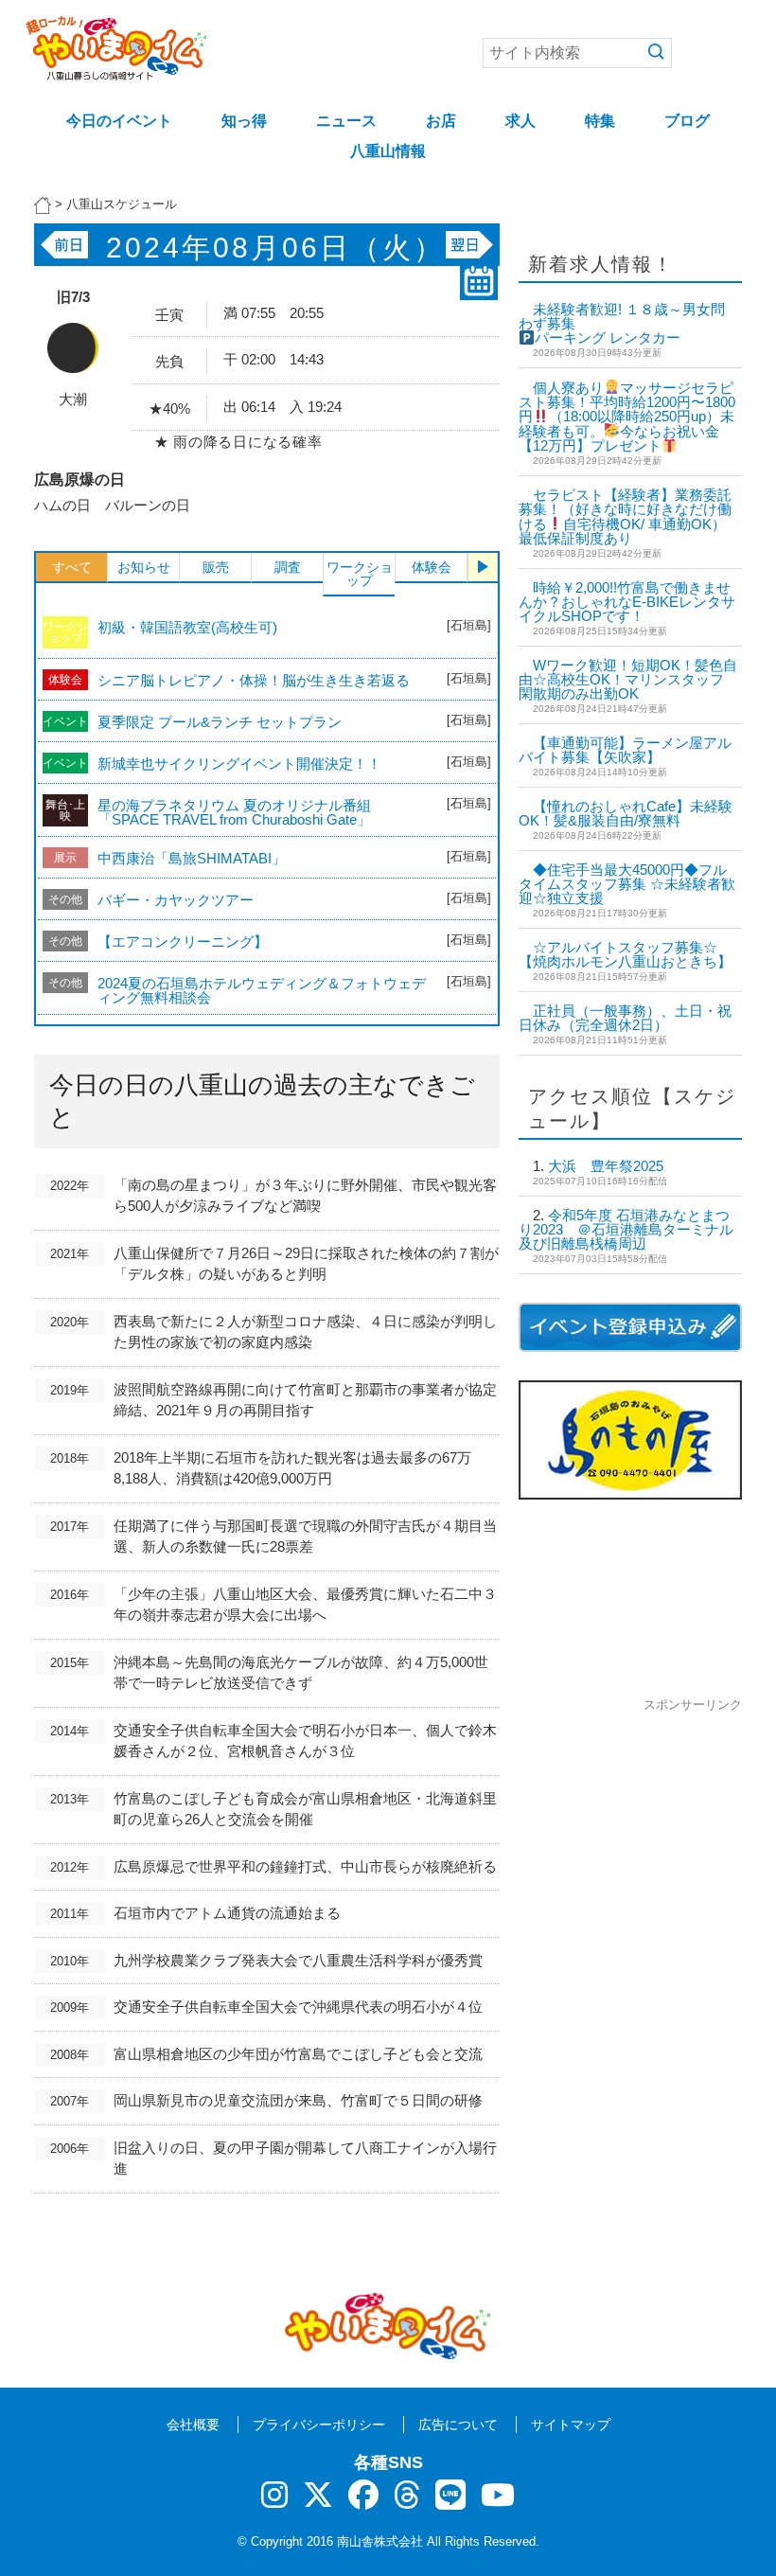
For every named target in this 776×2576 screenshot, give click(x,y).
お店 (441, 121)
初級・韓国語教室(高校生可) (187, 627)
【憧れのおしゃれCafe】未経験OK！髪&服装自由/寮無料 (626, 813)
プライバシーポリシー (319, 2425)
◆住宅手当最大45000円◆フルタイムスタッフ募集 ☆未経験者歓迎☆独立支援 (627, 884)
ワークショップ (360, 574)
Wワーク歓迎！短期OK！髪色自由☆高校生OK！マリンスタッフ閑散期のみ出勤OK (628, 679)
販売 (216, 567)
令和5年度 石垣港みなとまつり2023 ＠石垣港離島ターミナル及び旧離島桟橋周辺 (626, 1229)
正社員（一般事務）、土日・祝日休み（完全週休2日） (625, 1018)
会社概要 (193, 2425)
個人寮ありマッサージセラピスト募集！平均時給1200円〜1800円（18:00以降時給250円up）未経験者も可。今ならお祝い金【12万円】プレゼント (627, 417)
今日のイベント (119, 121)
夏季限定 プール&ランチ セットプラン (220, 722)
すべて (72, 567)
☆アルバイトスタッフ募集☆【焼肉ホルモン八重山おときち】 (625, 954)
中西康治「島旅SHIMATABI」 (192, 858)
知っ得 (244, 121)
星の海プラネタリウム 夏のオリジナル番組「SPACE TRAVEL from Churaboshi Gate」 (234, 812)
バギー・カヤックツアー (176, 900)
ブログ (687, 121)
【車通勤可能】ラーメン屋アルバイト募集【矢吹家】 (625, 750)
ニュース (346, 121)
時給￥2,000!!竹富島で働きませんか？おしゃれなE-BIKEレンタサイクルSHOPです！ (627, 602)
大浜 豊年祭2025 (606, 1166)
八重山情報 (388, 151)
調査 (288, 567)
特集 (600, 121)
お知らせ (144, 567)
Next (483, 567)
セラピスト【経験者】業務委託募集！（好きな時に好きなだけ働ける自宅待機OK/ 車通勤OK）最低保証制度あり (625, 516)
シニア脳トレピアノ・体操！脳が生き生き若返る (254, 680)
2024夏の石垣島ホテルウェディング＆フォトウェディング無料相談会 (262, 990)
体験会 (432, 567)
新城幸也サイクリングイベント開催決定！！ (239, 764)
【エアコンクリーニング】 (183, 942)
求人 (520, 121)
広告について (458, 2425)
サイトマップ (571, 2425)
